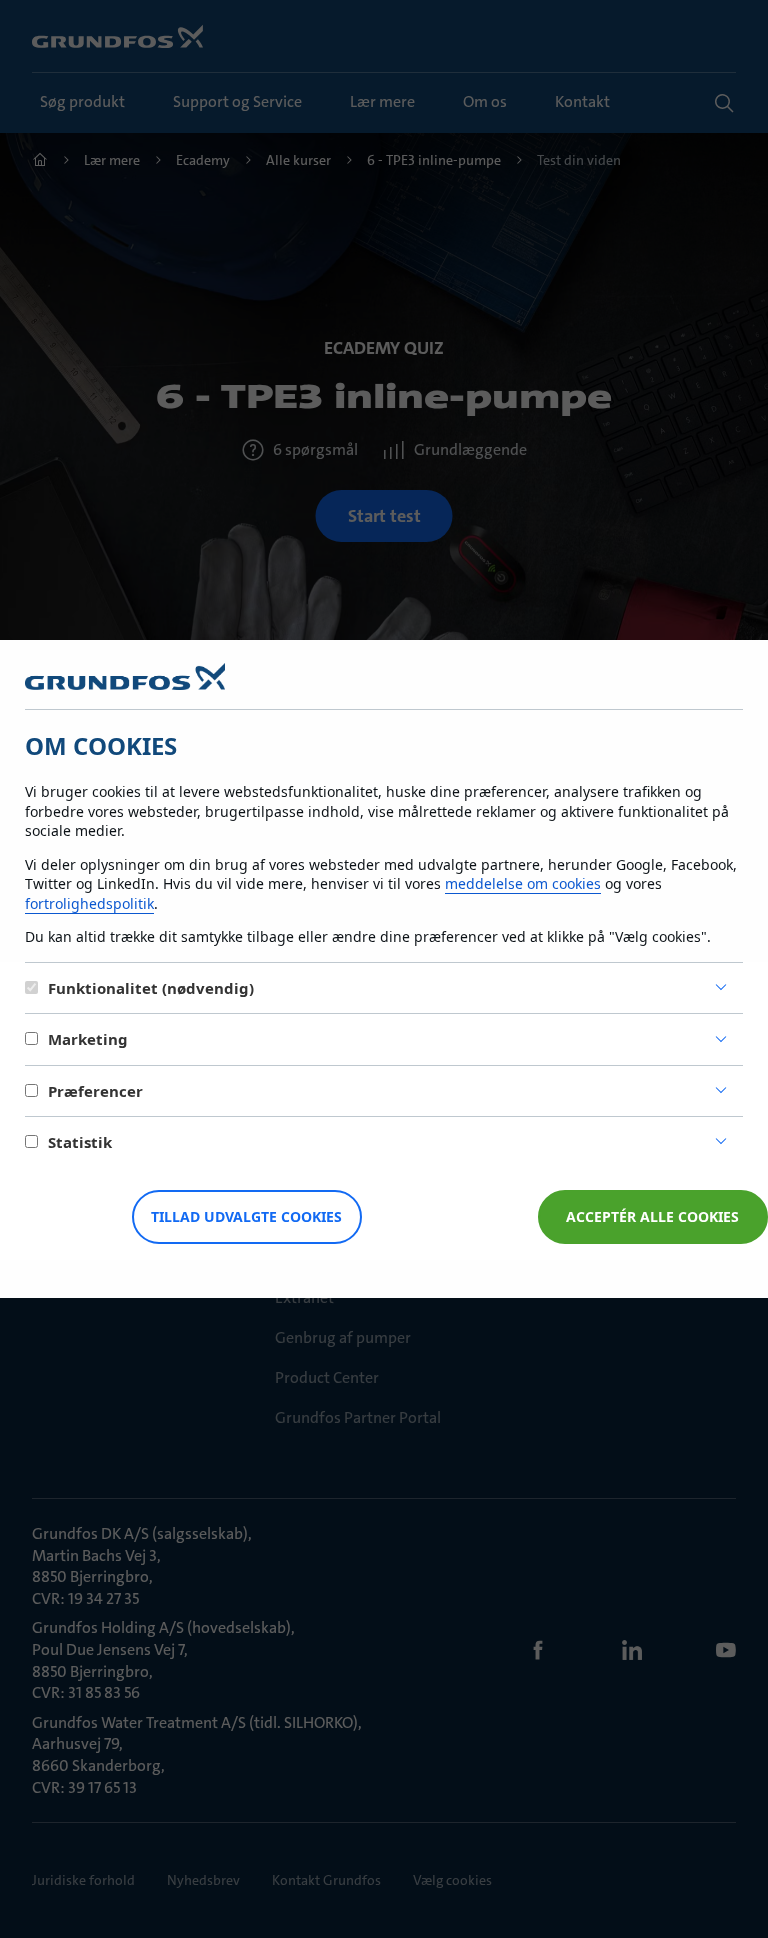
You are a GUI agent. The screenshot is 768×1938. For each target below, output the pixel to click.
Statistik (80, 1142)
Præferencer (95, 1091)
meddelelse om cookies (523, 883)
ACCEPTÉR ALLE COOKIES (652, 1216)
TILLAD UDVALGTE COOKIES (246, 1216)
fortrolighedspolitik (89, 903)
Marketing (88, 1039)
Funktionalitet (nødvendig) (151, 988)
